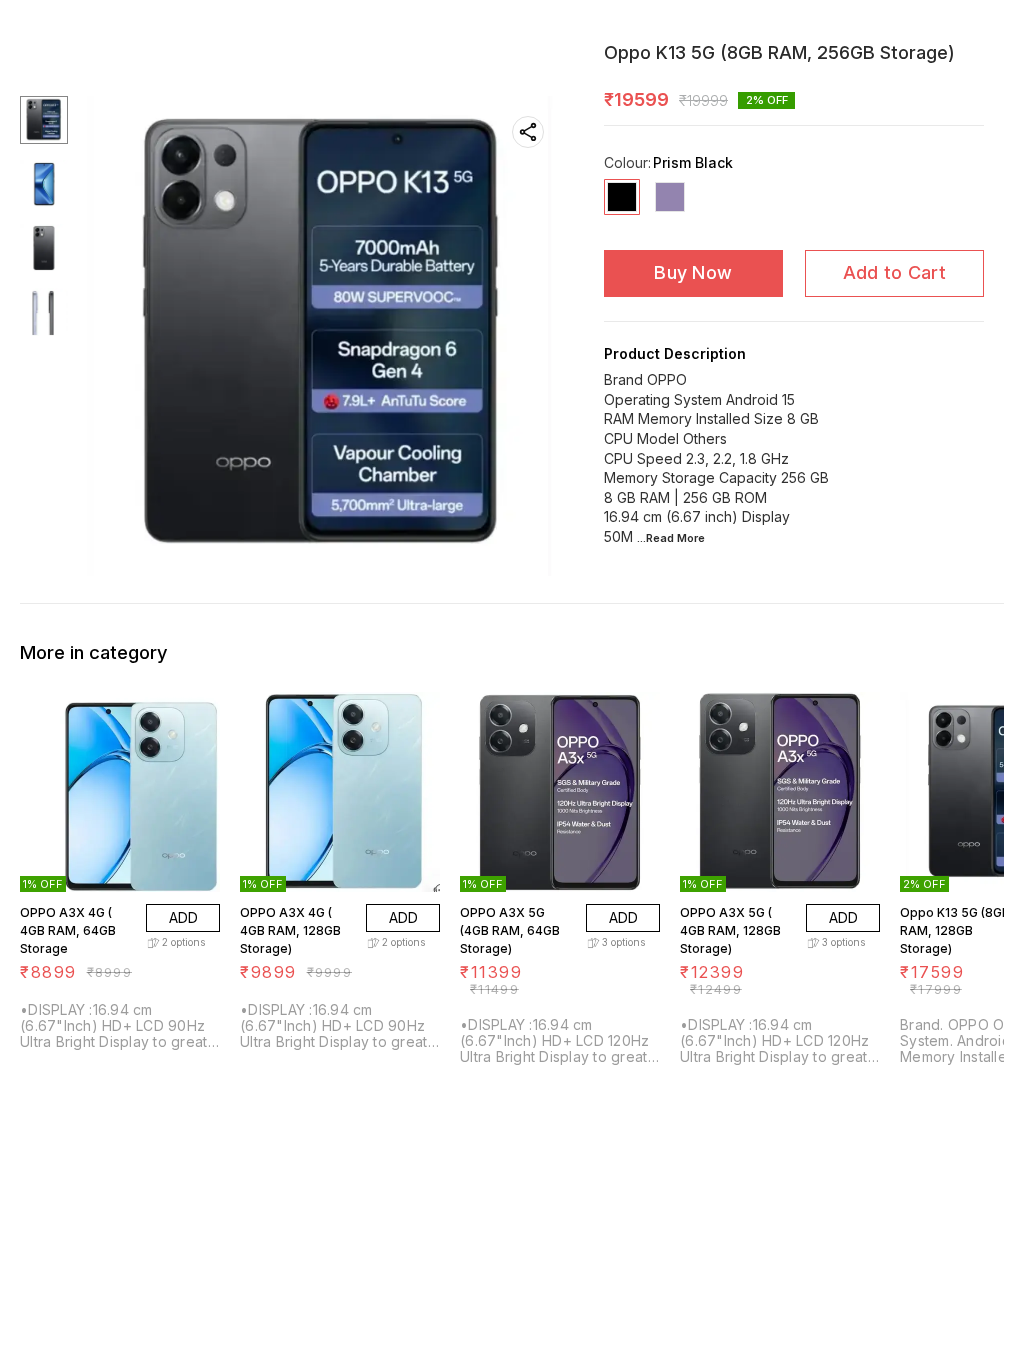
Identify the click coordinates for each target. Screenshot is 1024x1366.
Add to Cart (894, 272)
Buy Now (693, 272)
